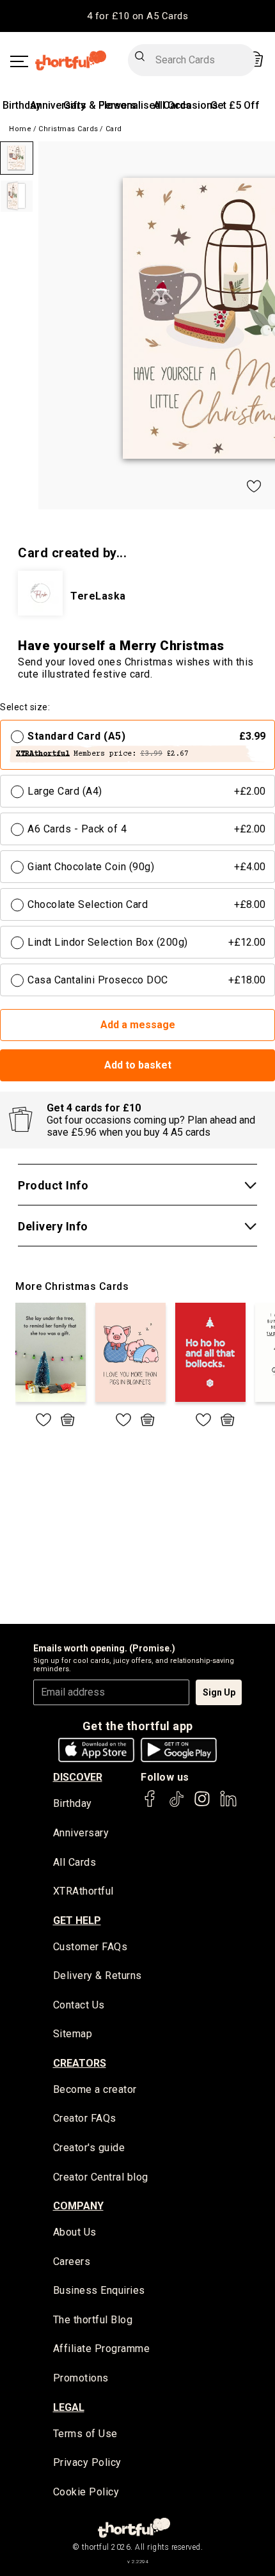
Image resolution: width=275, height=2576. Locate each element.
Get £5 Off (235, 105)
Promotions (81, 2378)
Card (114, 129)
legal (69, 2407)
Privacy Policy (87, 2462)
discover (78, 1777)
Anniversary (58, 105)
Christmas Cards (68, 129)
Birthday (22, 105)
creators (80, 2063)
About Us (75, 2232)
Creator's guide (89, 2148)
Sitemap (73, 2034)
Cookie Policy (86, 2492)
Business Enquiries (99, 2290)
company (78, 2206)
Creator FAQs (85, 2118)
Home (20, 129)
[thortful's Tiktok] (177, 1805)
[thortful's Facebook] (150, 1805)
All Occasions (186, 105)
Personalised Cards (145, 105)
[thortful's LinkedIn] (228, 1805)
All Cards (75, 1862)
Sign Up (219, 1692)
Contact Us (79, 2005)
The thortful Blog (93, 2320)
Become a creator (95, 2089)
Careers (72, 2262)
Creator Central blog (101, 2177)
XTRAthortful (83, 1891)
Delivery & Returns (98, 1976)
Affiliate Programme (102, 2349)
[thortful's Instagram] (202, 1805)
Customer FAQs (90, 1947)
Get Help (77, 1920)
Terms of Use (85, 2434)
